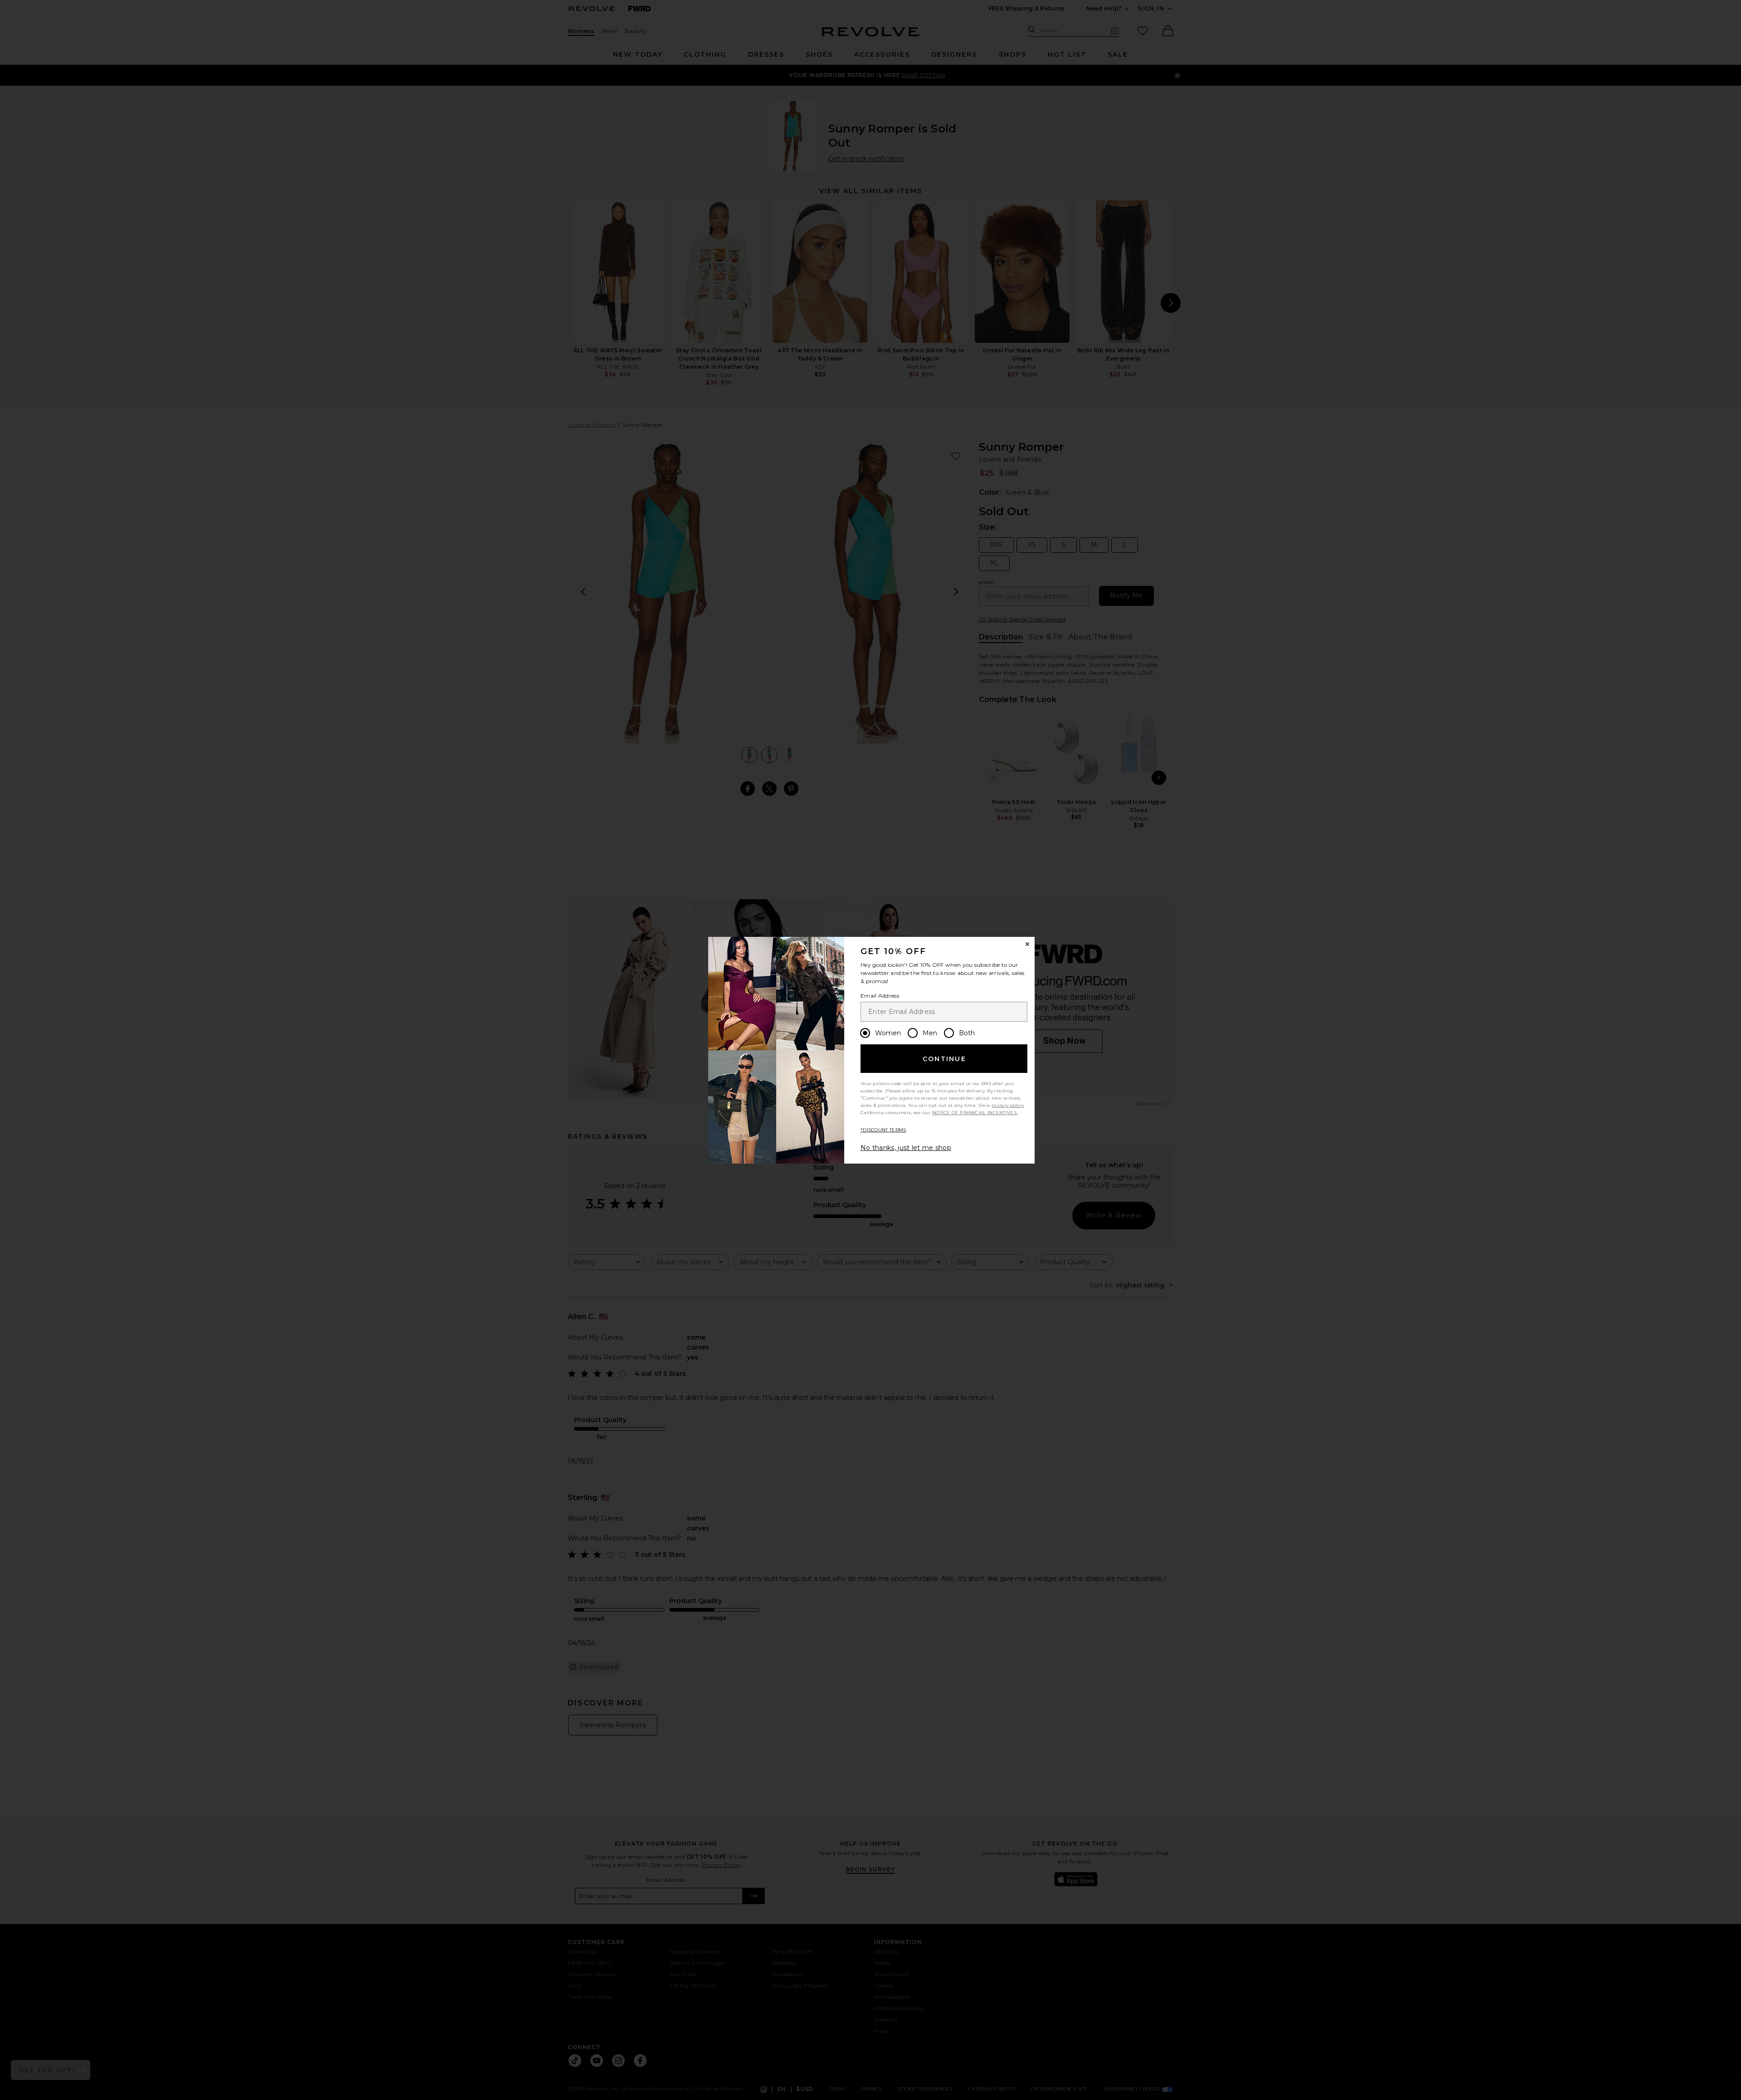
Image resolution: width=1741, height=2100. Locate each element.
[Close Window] (1027, 944)
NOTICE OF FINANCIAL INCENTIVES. (975, 1113)
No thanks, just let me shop (906, 1148)
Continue (944, 1059)
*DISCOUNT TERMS (883, 1130)
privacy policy (1008, 1105)
